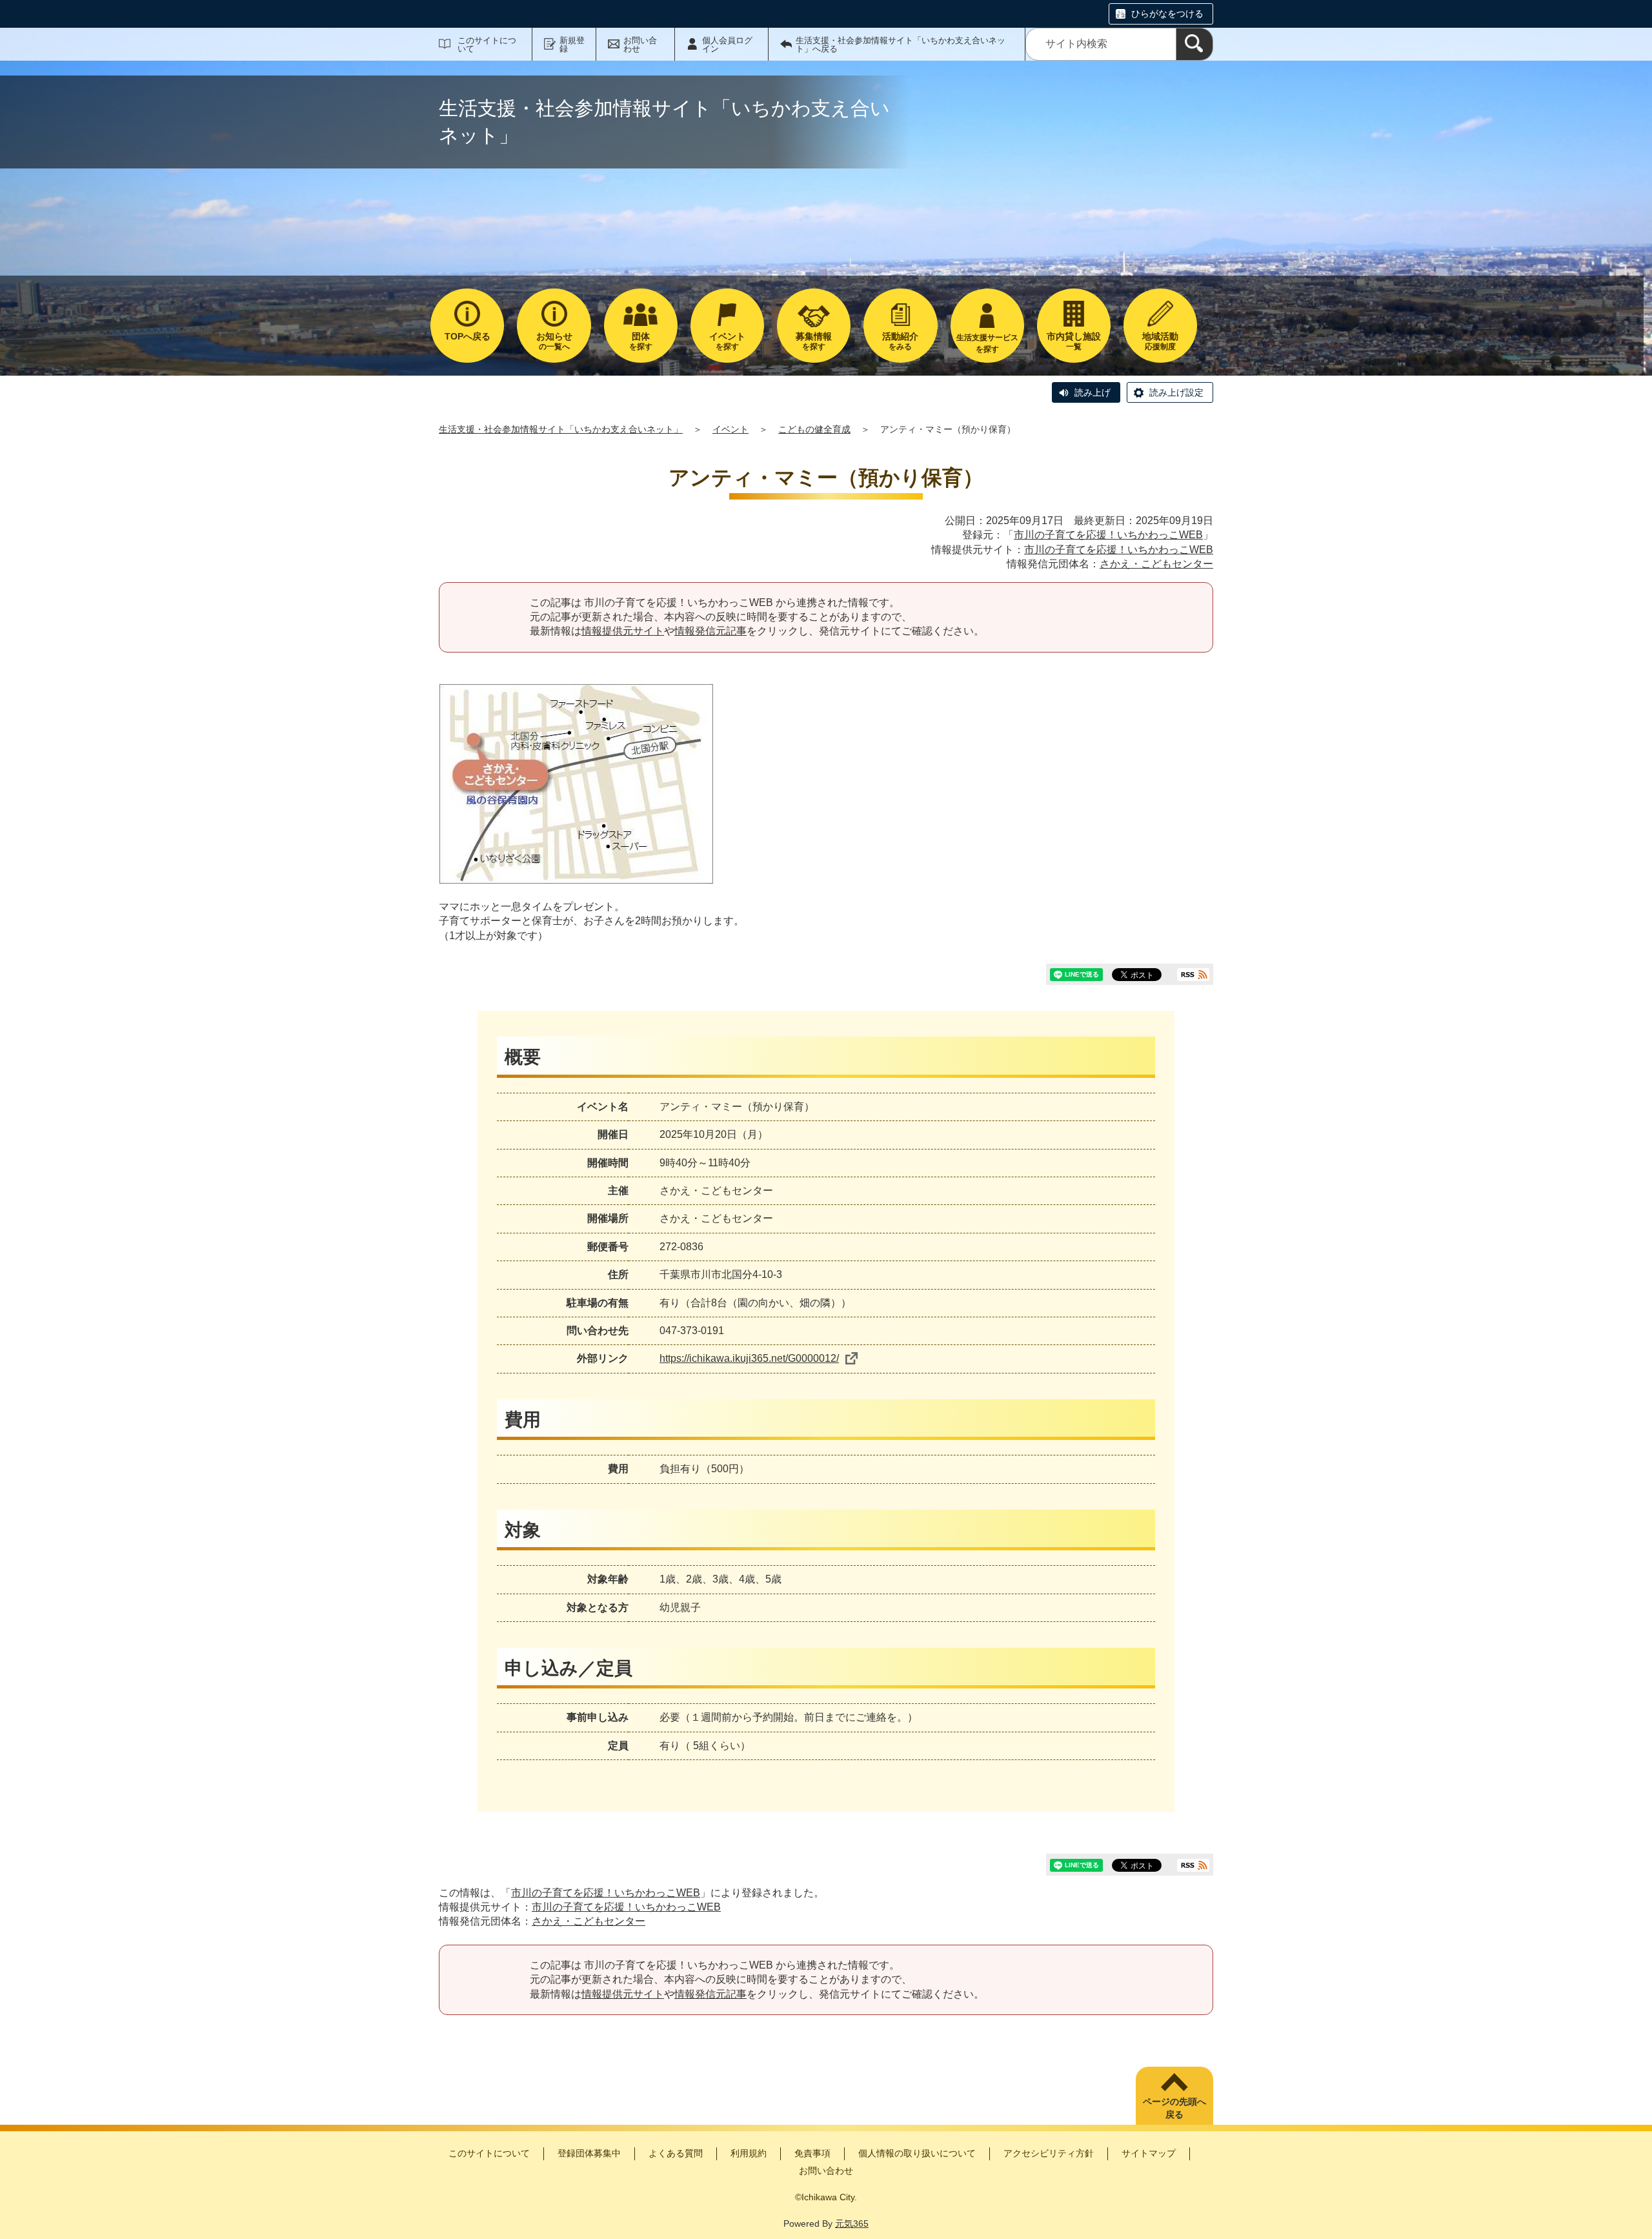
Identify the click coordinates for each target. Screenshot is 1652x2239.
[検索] (1194, 44)
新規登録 (572, 45)
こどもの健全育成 (814, 429)
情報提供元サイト (623, 631)
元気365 (852, 2224)
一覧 (1074, 341)
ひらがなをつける (1167, 14)
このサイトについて (487, 45)
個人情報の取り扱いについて (917, 2153)
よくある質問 (676, 2153)
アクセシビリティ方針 (1049, 2153)
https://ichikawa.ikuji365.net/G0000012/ (749, 1358)
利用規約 (749, 2153)
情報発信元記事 (710, 631)
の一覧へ (554, 341)
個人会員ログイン (727, 45)
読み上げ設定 (1176, 392)
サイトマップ (1149, 2153)
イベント (730, 429)
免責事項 (812, 2153)
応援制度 (1160, 341)
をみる (900, 341)
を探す (641, 341)
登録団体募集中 (589, 2153)
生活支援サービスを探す (987, 343)
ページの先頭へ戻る (1174, 2108)
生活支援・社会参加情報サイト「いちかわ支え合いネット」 (561, 429)
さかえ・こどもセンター (1156, 564)
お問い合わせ (640, 45)
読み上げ (1093, 392)
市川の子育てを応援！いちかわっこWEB (1108, 535)
